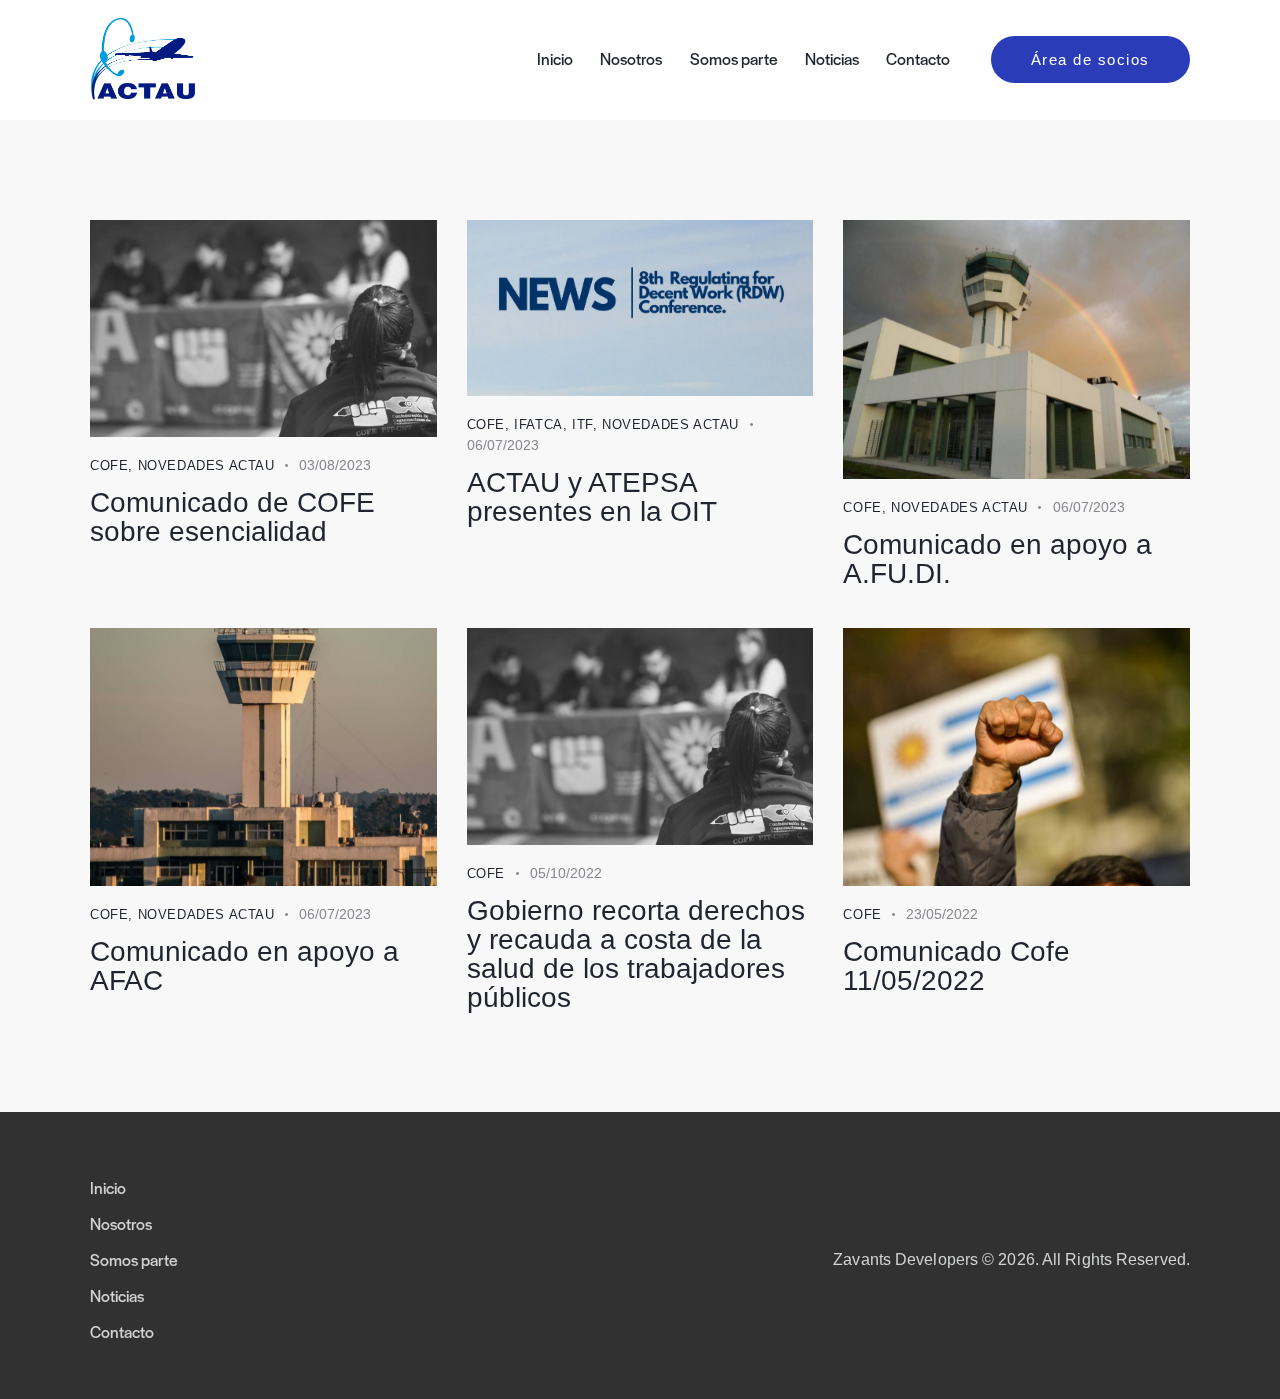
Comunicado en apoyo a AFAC (244, 966)
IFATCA (538, 424)
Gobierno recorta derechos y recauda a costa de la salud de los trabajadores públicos (636, 954)
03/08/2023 (335, 465)
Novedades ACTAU (206, 465)
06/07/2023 (503, 445)
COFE (109, 465)
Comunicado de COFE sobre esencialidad (232, 517)
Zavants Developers (905, 1259)
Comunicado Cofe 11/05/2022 (956, 966)
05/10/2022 (566, 873)
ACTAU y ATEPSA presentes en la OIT (592, 497)
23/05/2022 (942, 914)
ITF (582, 424)
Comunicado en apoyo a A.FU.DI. (997, 559)
